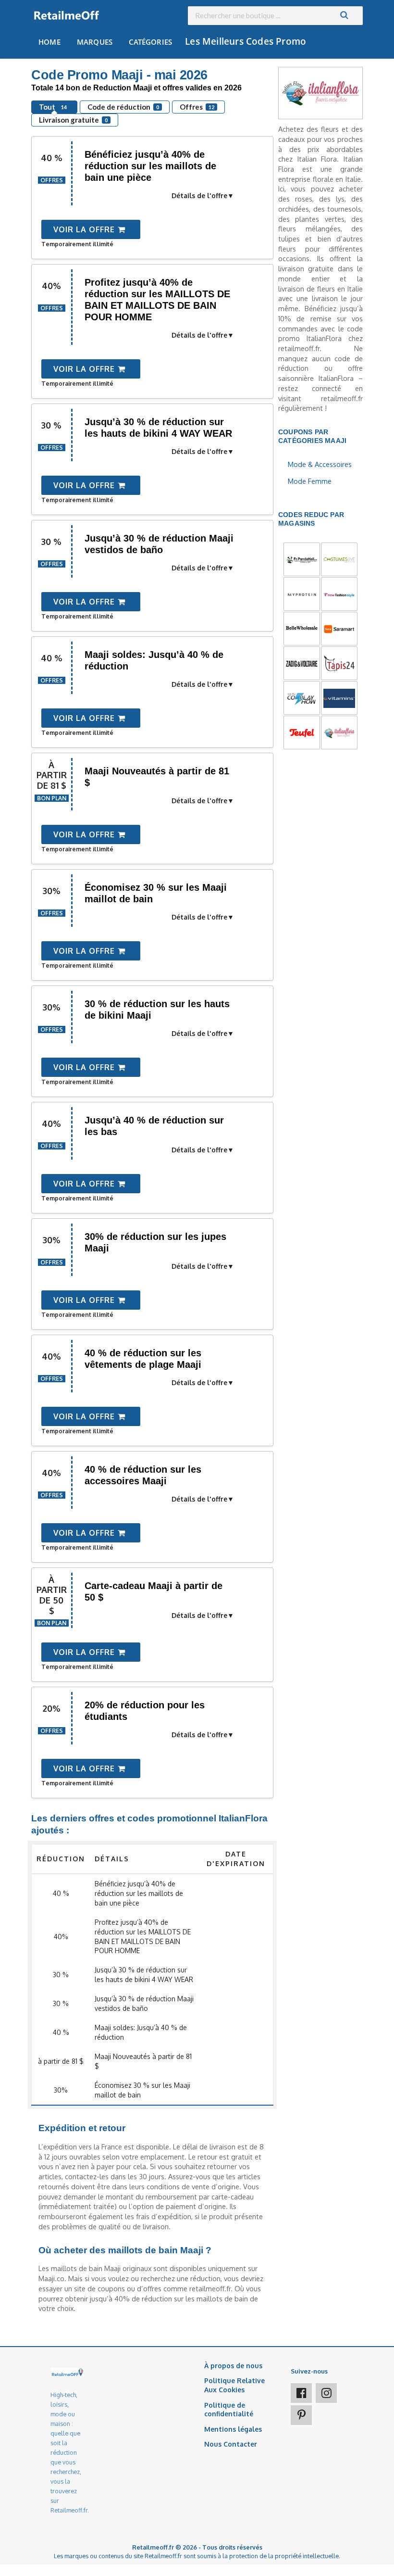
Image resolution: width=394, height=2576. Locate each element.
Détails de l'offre (199, 196)
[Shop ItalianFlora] (320, 92)
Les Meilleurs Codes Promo (246, 41)
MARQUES (95, 42)
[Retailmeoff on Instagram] (326, 2393)
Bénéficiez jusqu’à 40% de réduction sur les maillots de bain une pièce (150, 166)
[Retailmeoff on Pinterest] (301, 2415)
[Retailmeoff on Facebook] (301, 2393)
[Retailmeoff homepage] (67, 16)
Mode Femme (310, 481)
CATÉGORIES (150, 42)
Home (49, 42)
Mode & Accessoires (320, 464)
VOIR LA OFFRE (85, 229)
